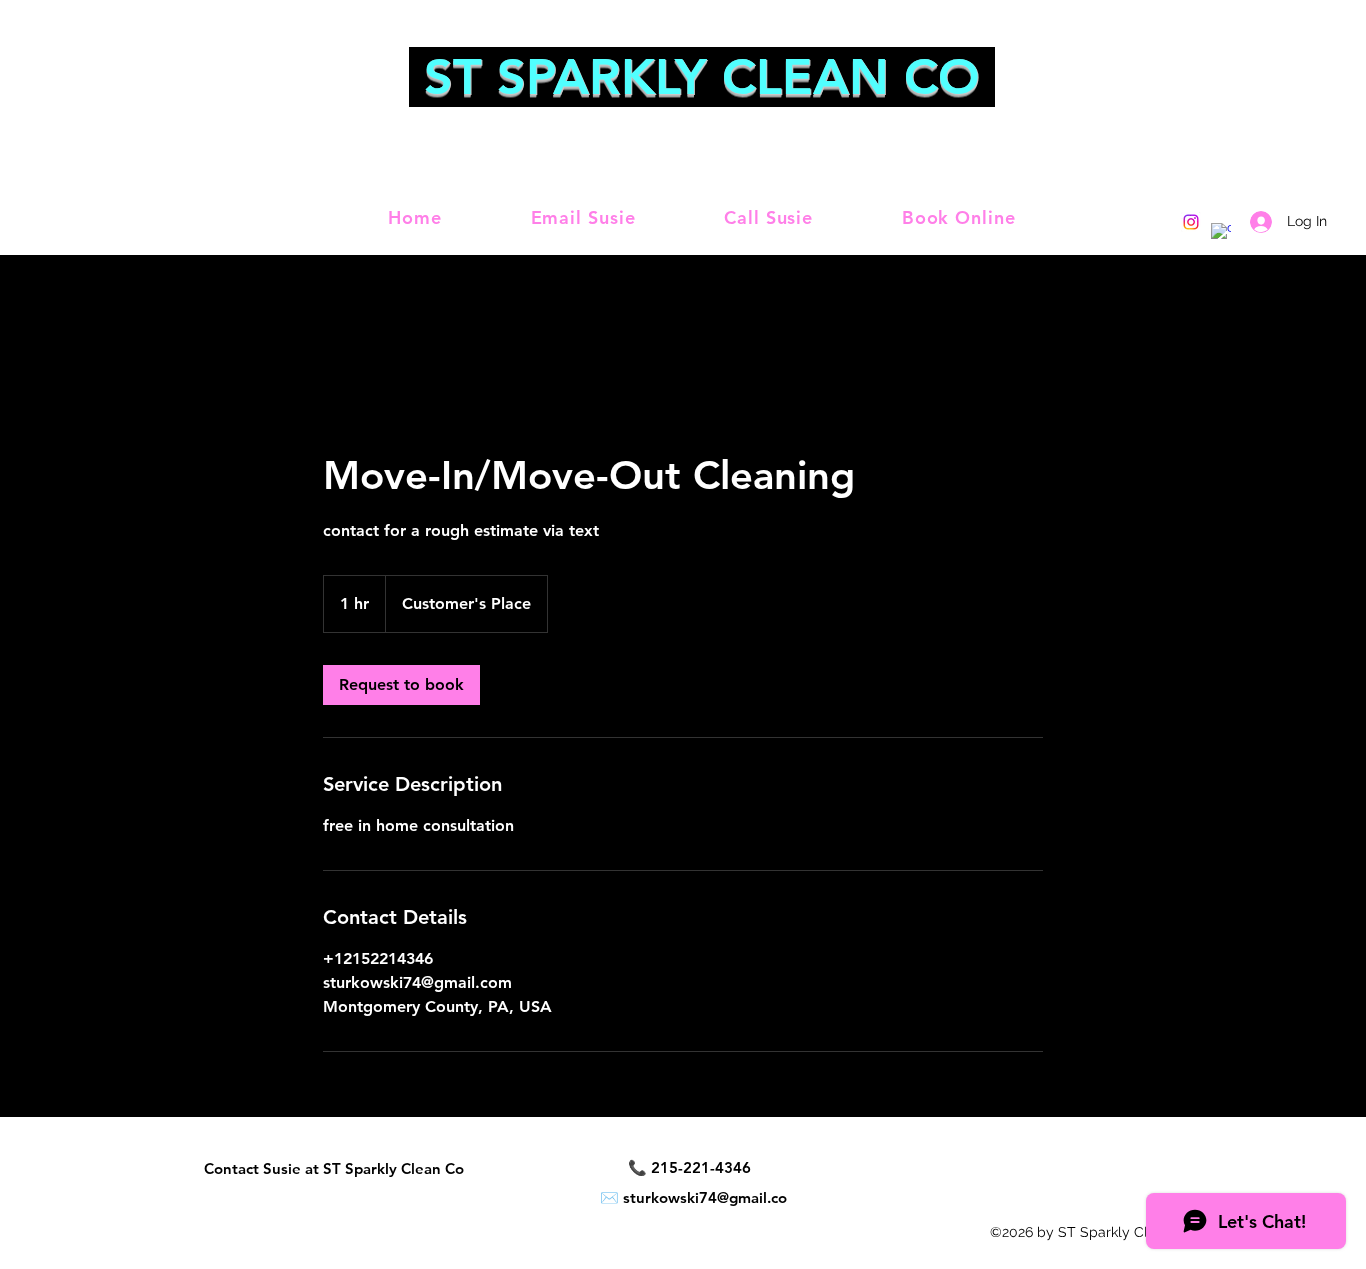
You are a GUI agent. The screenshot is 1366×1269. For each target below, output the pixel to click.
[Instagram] (1191, 222)
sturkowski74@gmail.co (705, 1197)
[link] (401, 685)
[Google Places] (1221, 233)
